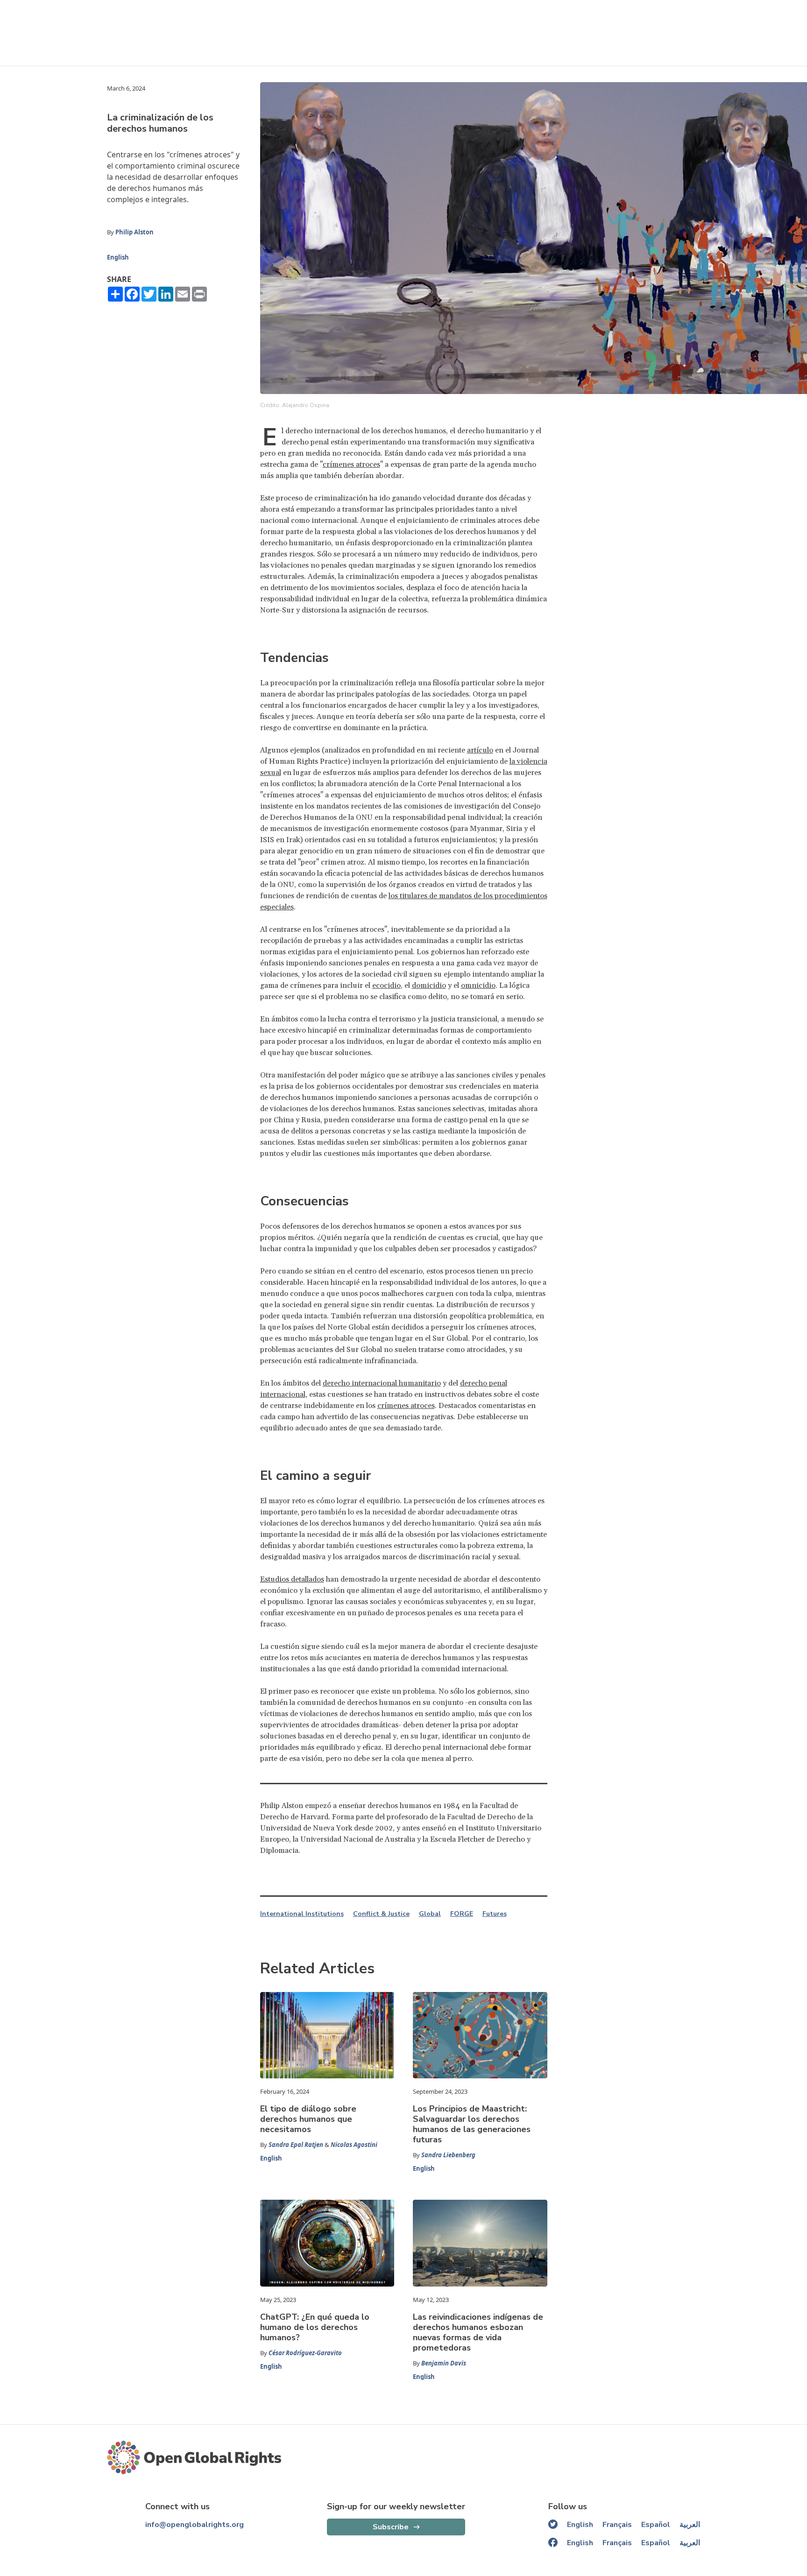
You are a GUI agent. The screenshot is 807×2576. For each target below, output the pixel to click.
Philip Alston (134, 232)
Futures (495, 1914)
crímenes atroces (351, 465)
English (118, 257)
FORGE (462, 1914)
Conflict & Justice (381, 1914)
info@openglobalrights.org (195, 2525)
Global (430, 1914)
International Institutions (302, 1914)
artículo (480, 750)
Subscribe (391, 2527)
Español (656, 2525)
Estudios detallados (292, 1579)
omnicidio (478, 985)
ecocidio (386, 985)
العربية (690, 2525)
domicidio (429, 985)
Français (617, 2525)
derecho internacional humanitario (382, 1383)
